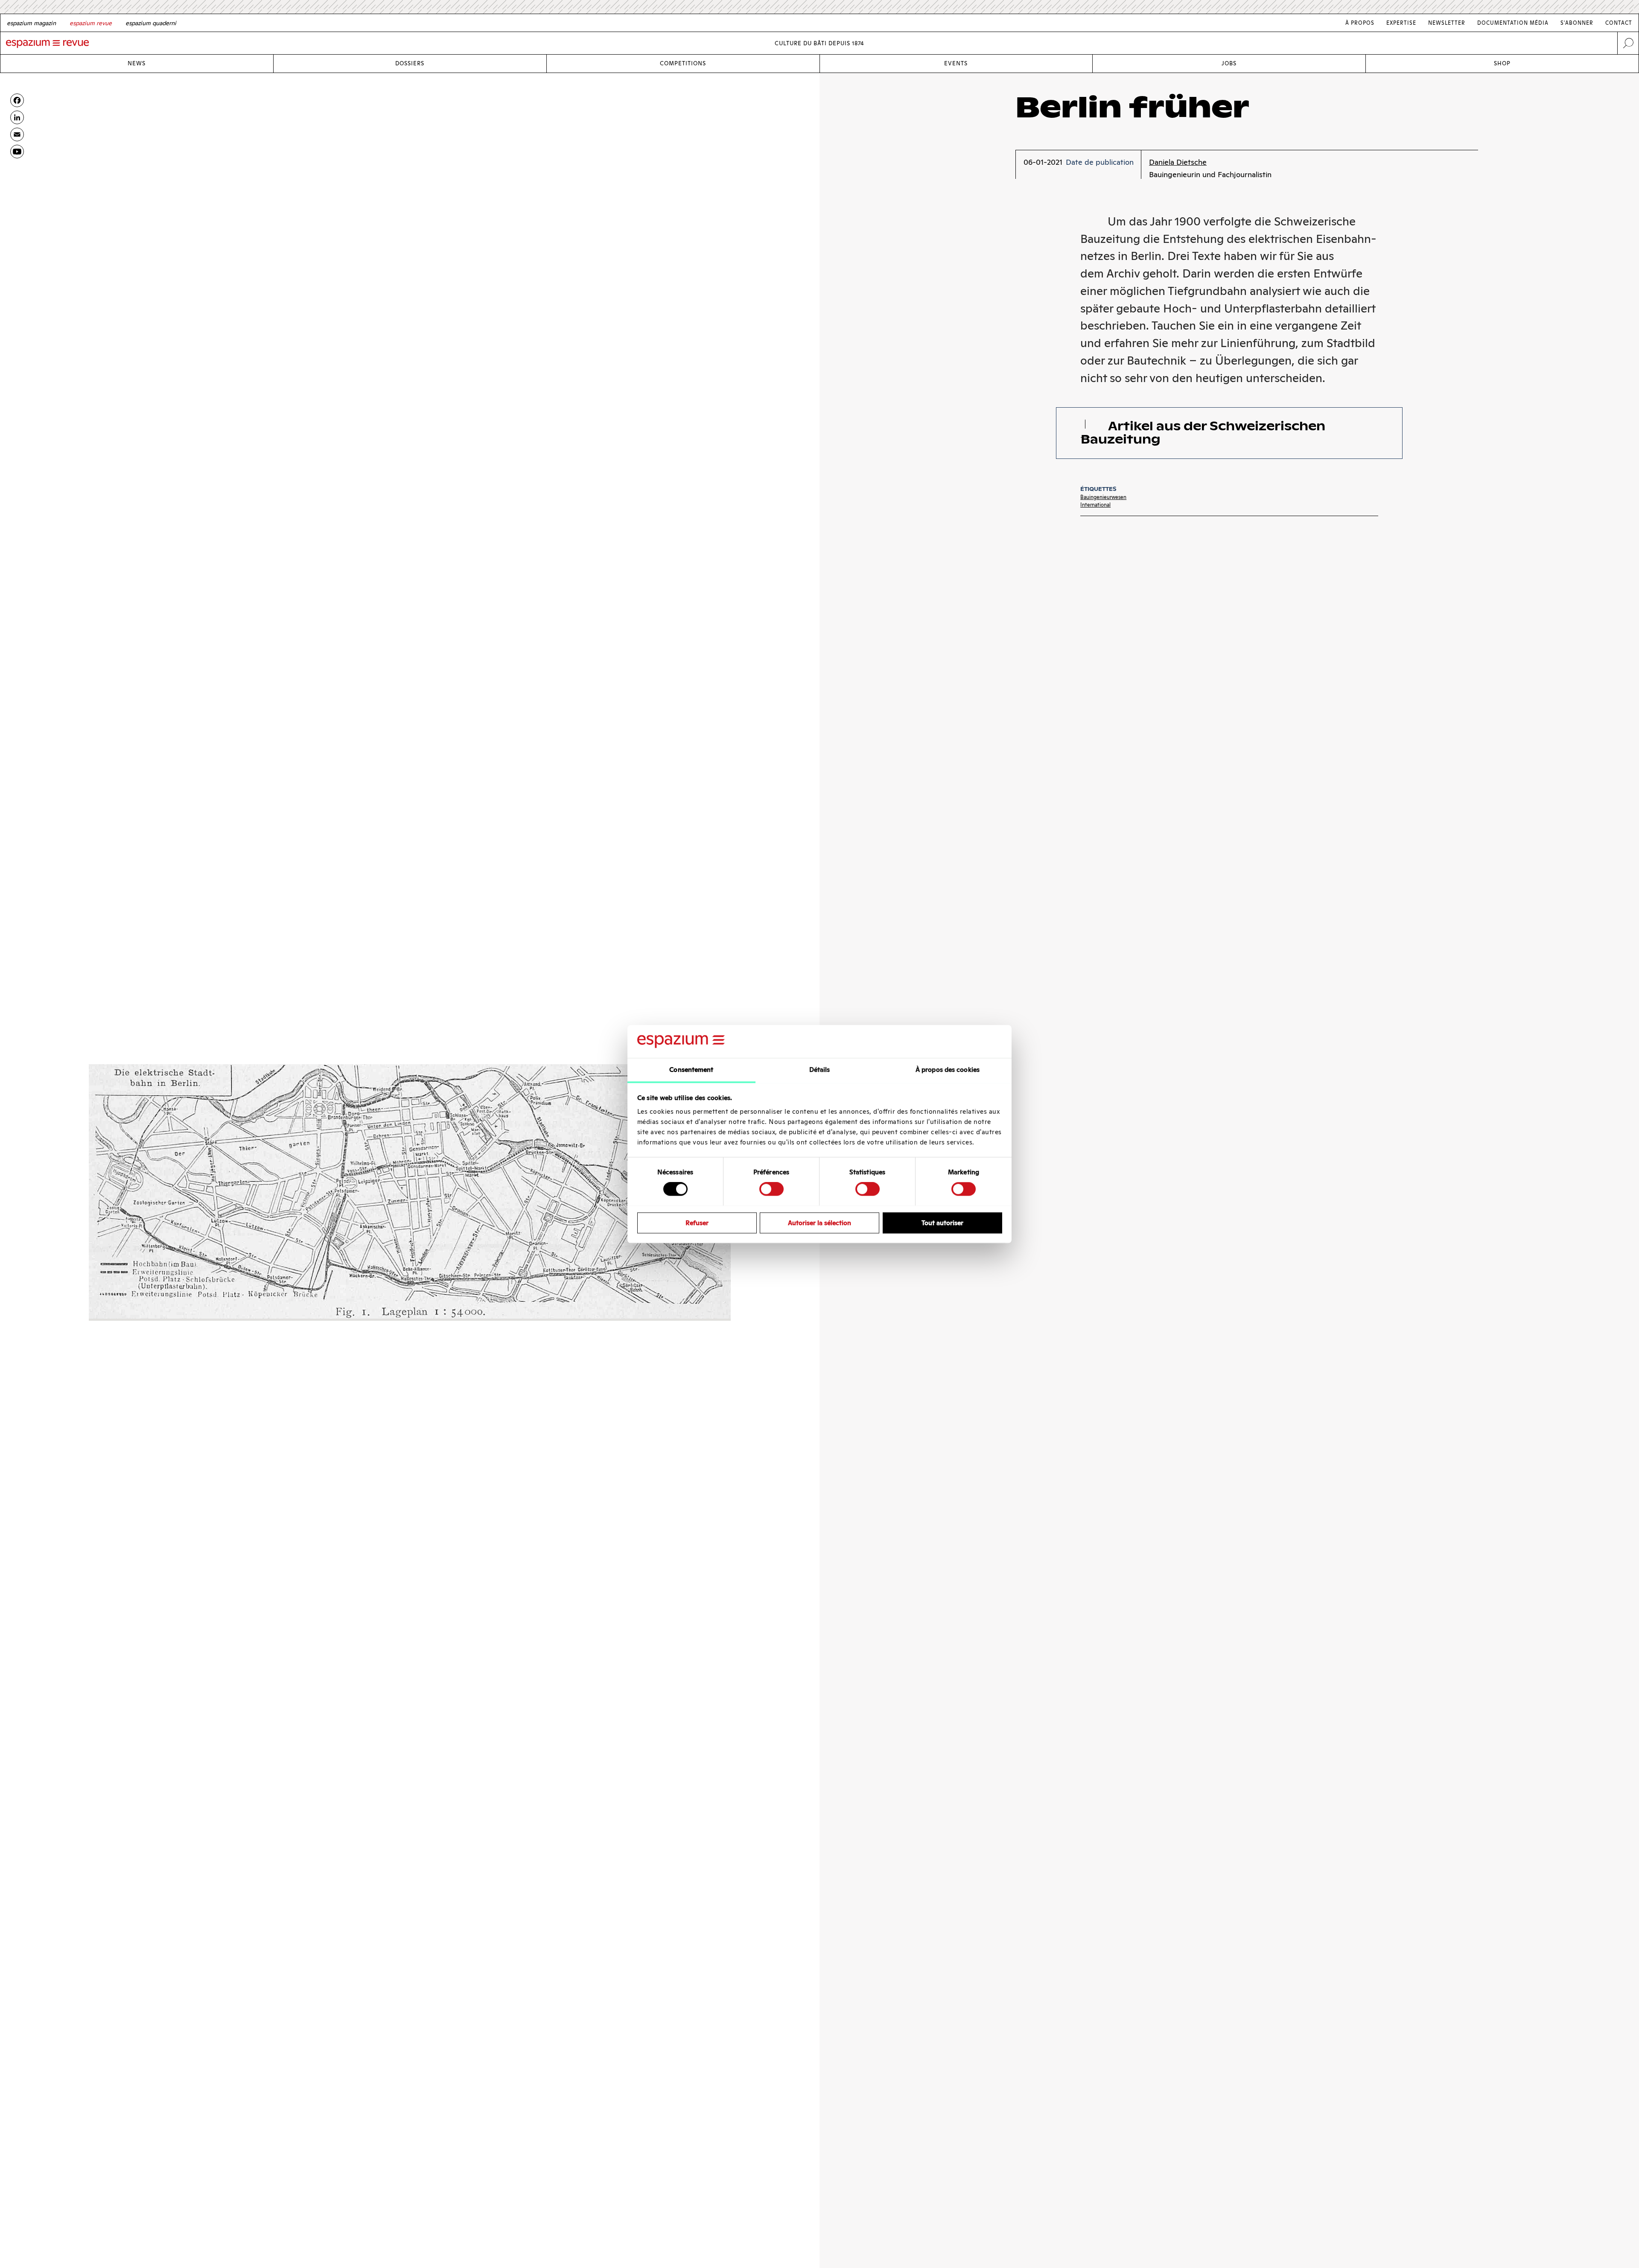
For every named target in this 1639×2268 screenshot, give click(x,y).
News (137, 63)
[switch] (771, 1189)
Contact (1619, 23)
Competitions (683, 63)
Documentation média (1513, 23)
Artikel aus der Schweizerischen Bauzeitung (1203, 433)
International (1095, 505)
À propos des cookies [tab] (948, 1070)
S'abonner (1577, 23)
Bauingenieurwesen (1103, 497)
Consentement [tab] (691, 1070)
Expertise (1401, 23)
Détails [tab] (820, 1070)
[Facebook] (17, 100)
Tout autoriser (942, 1222)
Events (956, 63)
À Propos (1360, 23)
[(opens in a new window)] (17, 152)
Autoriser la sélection (819, 1222)
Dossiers (410, 63)
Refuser (697, 1222)
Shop (1502, 63)
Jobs (1229, 63)
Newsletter (1447, 23)
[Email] (17, 134)
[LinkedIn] (17, 117)
